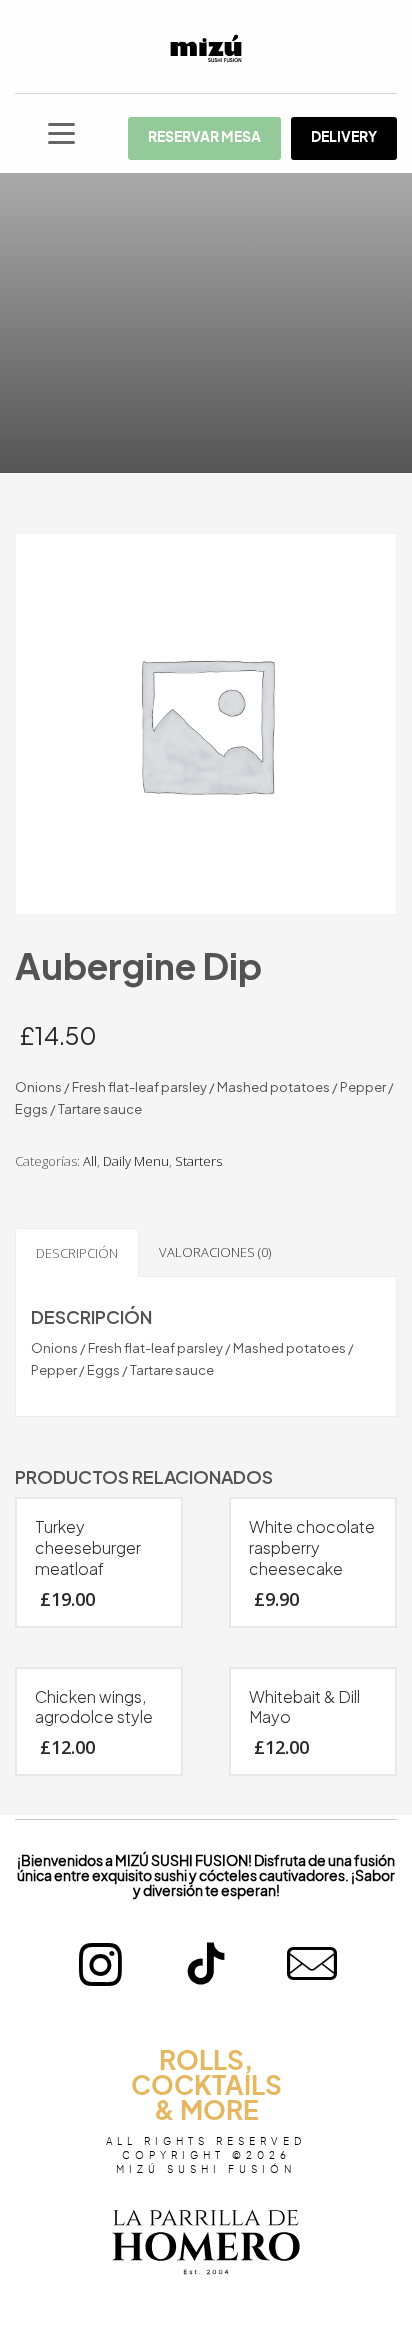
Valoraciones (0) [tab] (215, 1252)
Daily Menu (136, 1161)
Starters (198, 1161)
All (90, 1161)
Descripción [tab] (77, 1253)
